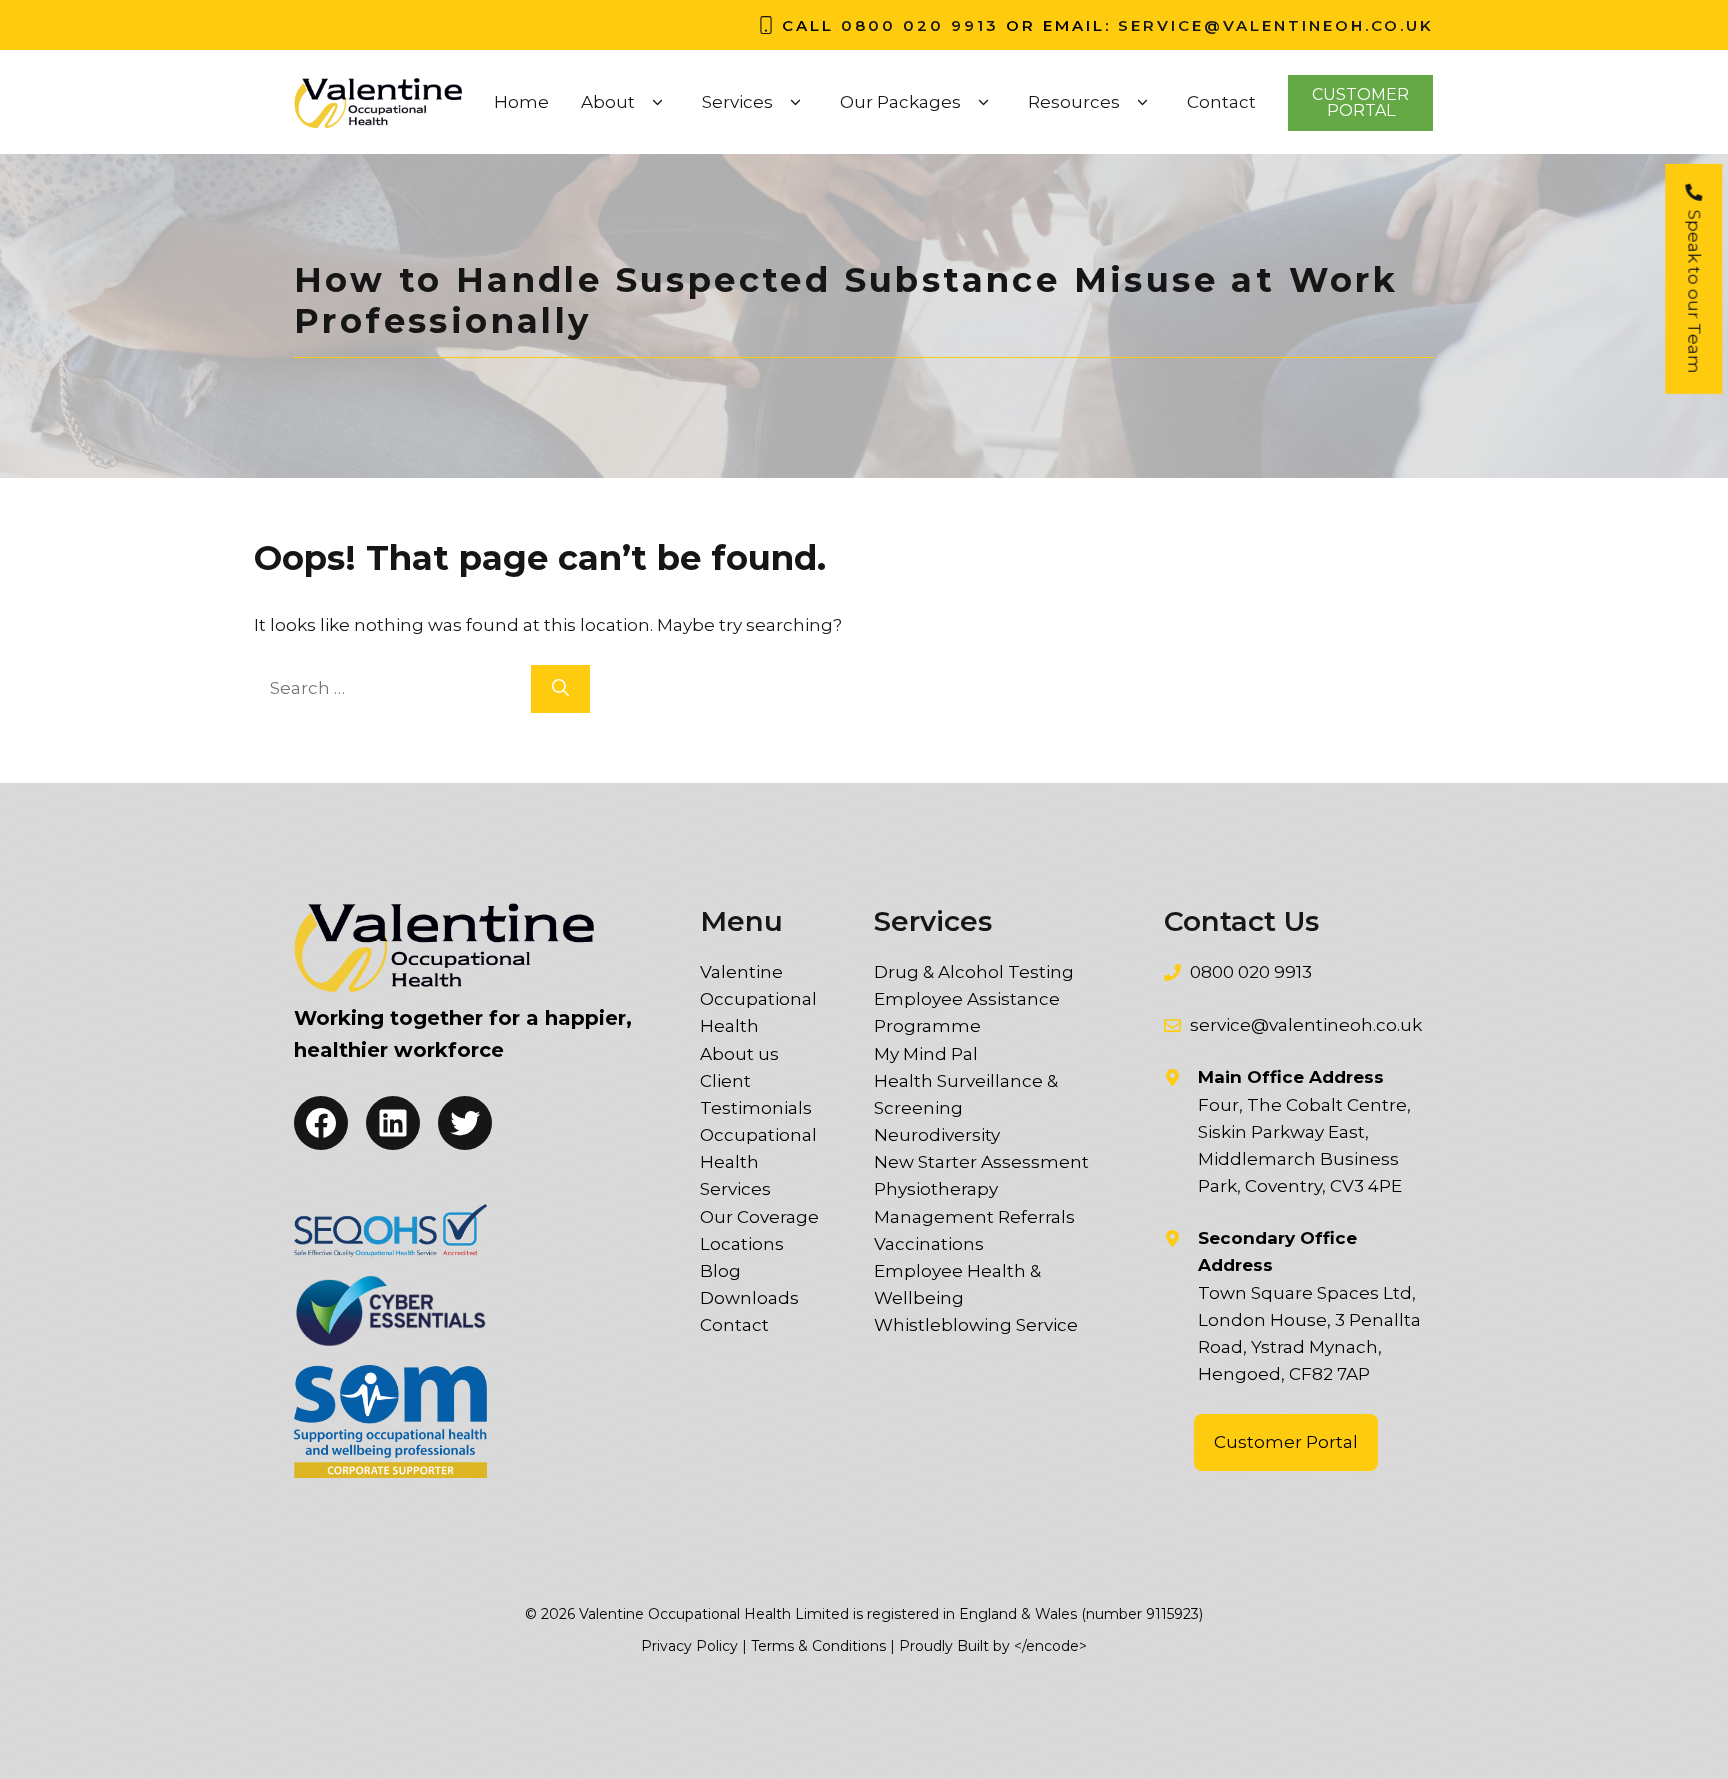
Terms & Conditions (818, 1646)
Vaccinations (929, 1244)
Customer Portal (1286, 1442)
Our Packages (900, 102)
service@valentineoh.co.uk (1276, 25)
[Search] (560, 689)
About (608, 102)
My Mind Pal (926, 1054)
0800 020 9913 (920, 25)
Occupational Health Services (758, 1162)
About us (739, 1054)
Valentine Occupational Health (758, 999)
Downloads (749, 1298)
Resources (1074, 102)
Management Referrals (974, 1217)
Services (737, 102)
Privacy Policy (689, 1646)
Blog (720, 1271)
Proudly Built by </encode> (993, 1646)
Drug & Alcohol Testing (974, 972)
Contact (1221, 102)
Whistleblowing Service (976, 1325)
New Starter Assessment (981, 1162)
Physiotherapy (936, 1189)
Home (521, 102)
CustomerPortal (1360, 102)
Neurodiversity (937, 1135)
